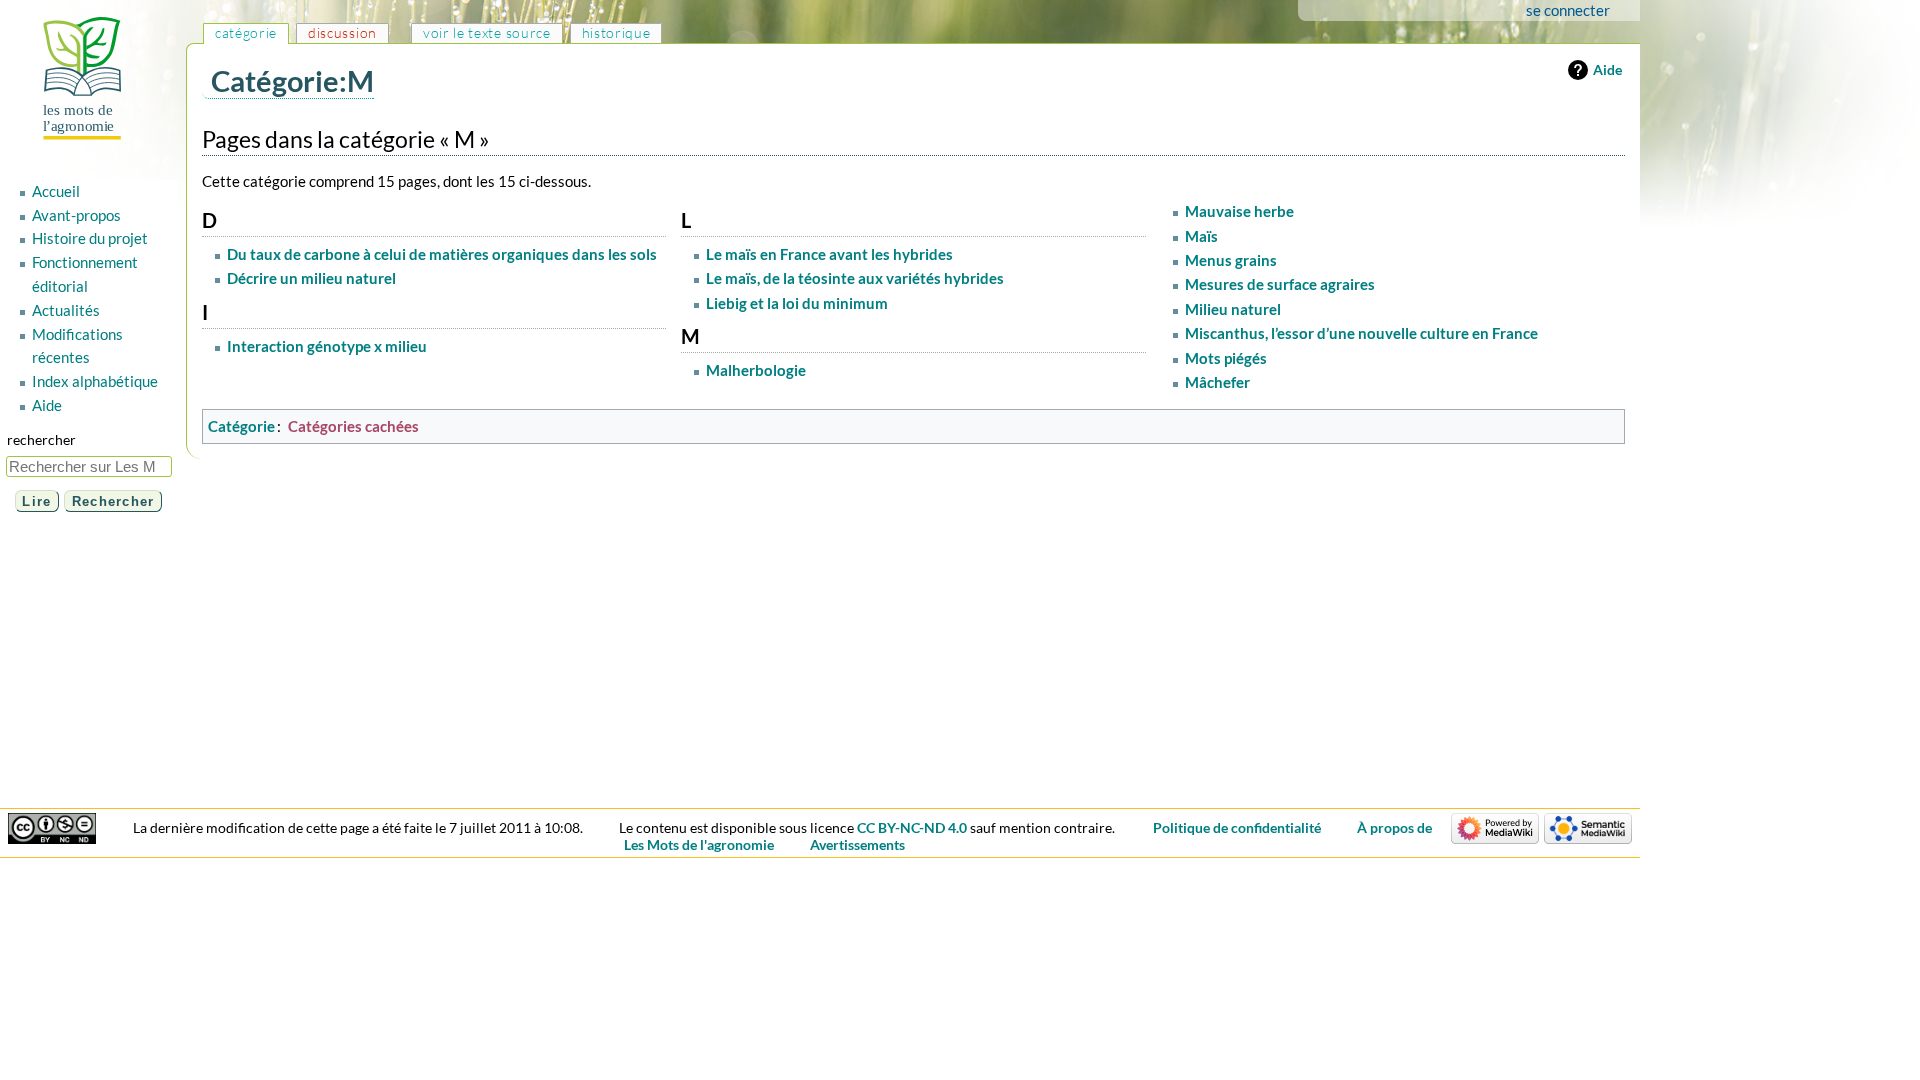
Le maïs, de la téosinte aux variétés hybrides (855, 278)
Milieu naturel (1233, 309)
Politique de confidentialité (1237, 827)
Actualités (66, 310)
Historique (616, 32)
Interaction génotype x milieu (327, 346)
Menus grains (1231, 260)
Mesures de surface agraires (1280, 284)
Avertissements (857, 844)
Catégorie (241, 426)
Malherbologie (756, 370)
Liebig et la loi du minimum (797, 303)
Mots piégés (1226, 358)
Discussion (342, 32)
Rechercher (41, 439)
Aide (1607, 69)
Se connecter (1568, 10)
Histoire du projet (90, 238)
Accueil (56, 191)
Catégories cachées (353, 426)
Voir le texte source (487, 32)
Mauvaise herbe (1239, 211)
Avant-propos (76, 215)
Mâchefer (1217, 382)
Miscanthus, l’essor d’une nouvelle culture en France (1361, 333)
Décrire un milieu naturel (311, 278)
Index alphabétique (95, 381)
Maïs (1201, 236)
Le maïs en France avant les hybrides (829, 254)
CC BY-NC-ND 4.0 (912, 827)
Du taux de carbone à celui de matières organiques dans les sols (442, 254)
